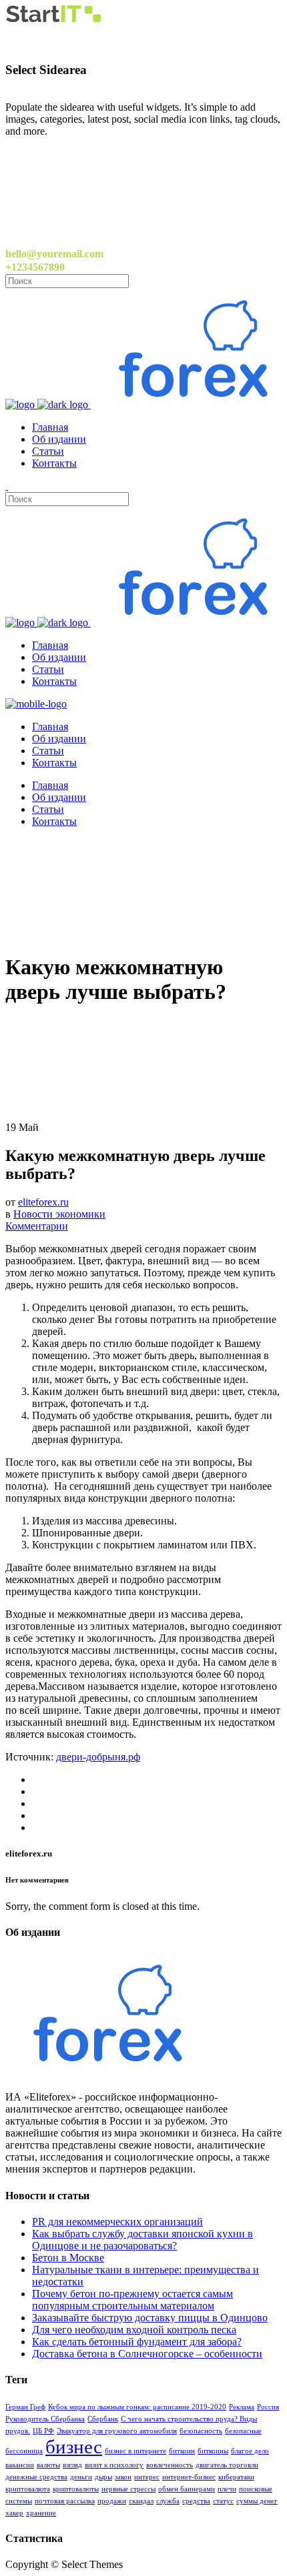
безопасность (201, 2431)
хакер (14, 2513)
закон (123, 2477)
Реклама (242, 2407)
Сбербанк (103, 2419)
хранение (41, 2513)
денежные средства (36, 2477)
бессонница (24, 2451)
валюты (48, 2465)
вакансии (20, 2465)
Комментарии (37, 1226)
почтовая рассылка (65, 2501)
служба (168, 2501)
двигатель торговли (227, 2465)
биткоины (213, 2451)
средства (196, 2501)
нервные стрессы (128, 2489)
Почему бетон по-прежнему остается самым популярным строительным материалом (132, 2300)
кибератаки (236, 2477)
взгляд (72, 2465)
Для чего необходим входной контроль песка (134, 2330)
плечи (227, 2489)
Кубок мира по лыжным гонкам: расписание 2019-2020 (137, 2407)
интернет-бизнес (189, 2477)
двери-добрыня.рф (98, 1757)
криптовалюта (28, 2489)
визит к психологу (114, 2465)
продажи (112, 2501)
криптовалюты (76, 2489)
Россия (268, 2407)
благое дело (250, 2451)
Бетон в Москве (68, 2258)
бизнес (74, 2447)
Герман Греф (25, 2407)
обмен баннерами (187, 2489)
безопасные (243, 2431)
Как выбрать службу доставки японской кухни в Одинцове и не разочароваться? (142, 2240)
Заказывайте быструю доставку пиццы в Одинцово (150, 2318)
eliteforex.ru (43, 1202)
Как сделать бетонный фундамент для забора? (137, 2342)
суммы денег (257, 2501)
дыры (103, 2477)
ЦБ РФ (43, 2431)
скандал (141, 2501)
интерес (147, 2477)
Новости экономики (59, 1214)
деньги (81, 2477)
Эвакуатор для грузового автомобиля (117, 2431)
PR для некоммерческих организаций (117, 2222)
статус (223, 2501)
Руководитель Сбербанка (45, 2419)
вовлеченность (170, 2465)
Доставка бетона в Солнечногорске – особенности (147, 2354)
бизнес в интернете (135, 2451)
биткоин (182, 2451)
